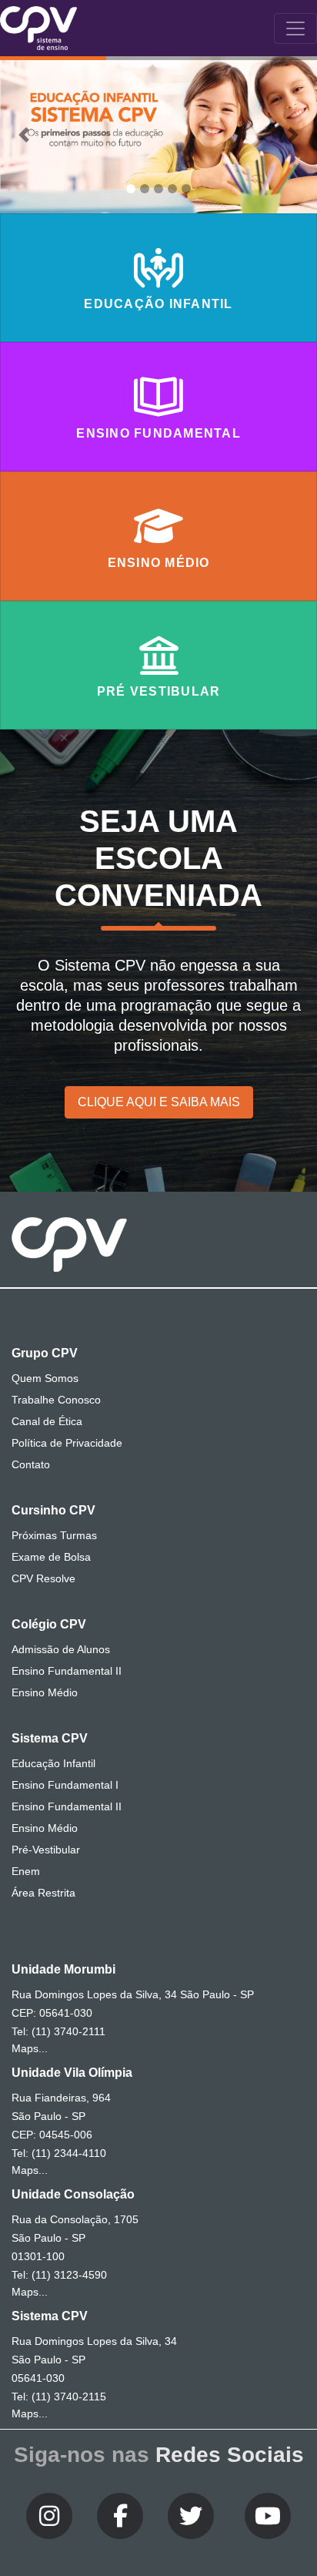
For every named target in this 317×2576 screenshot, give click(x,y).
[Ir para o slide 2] (145, 189)
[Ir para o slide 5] (186, 189)
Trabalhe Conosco (56, 1400)
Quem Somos (45, 1378)
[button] (24, 135)
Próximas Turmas (54, 1535)
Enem (26, 1871)
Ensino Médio (45, 1692)
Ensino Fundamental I (65, 1785)
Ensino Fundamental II (67, 1671)
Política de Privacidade (67, 1443)
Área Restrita (43, 1893)
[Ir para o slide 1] (131, 189)
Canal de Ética (47, 1421)
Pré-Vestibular (46, 1850)
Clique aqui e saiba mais (159, 1102)
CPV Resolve (43, 1578)
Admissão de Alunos (61, 1649)
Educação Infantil (53, 1763)
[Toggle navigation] (295, 29)
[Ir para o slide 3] (158, 189)
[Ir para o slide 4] (172, 189)
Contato (31, 1464)
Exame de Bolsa (51, 1557)
